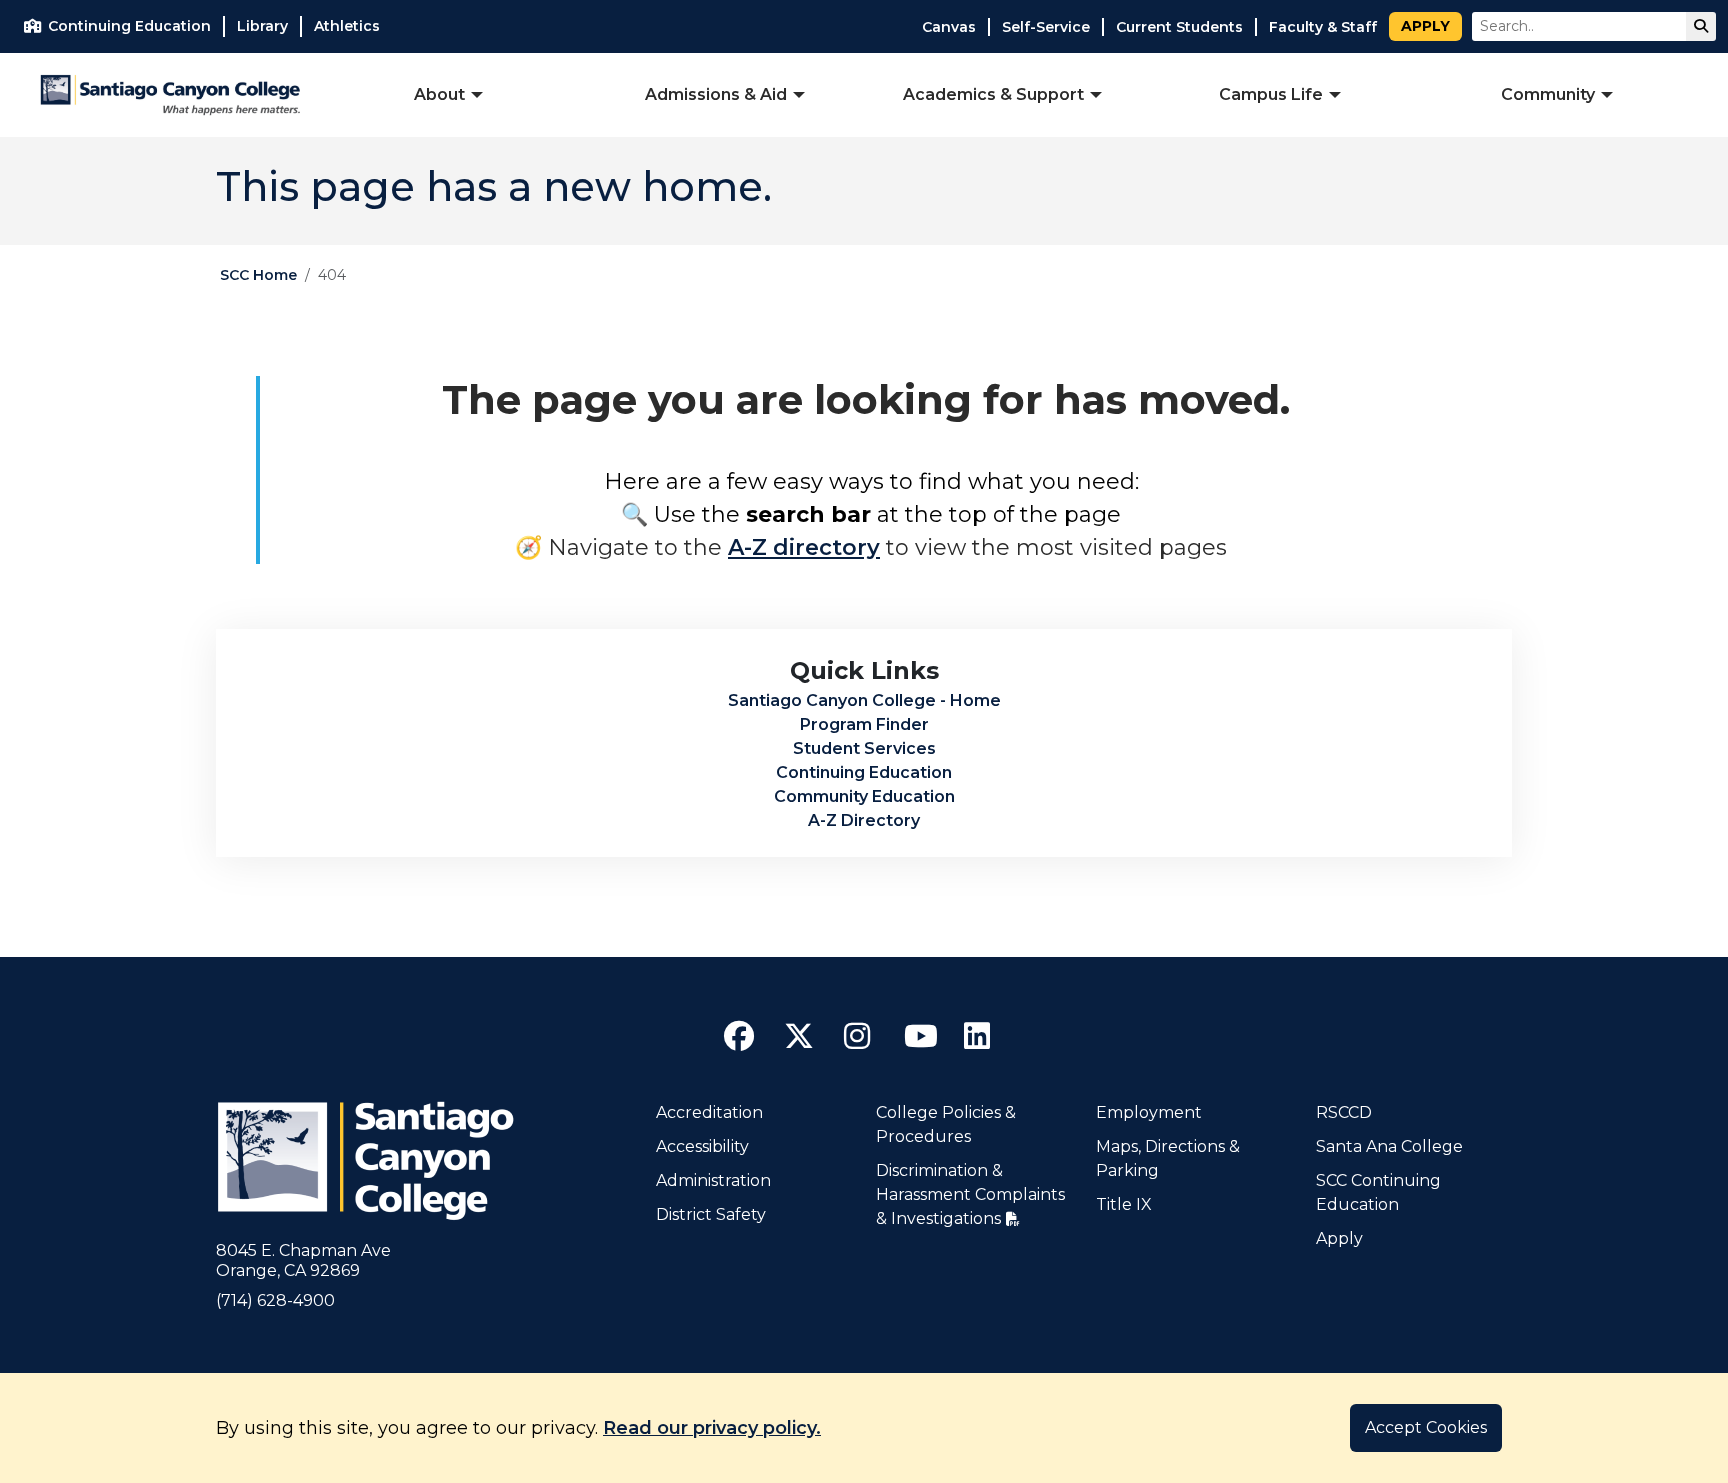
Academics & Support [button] (993, 94)
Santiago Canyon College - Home (864, 700)
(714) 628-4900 (275, 1300)
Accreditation (709, 1112)
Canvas (949, 27)
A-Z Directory (864, 820)
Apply (1425, 26)
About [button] (439, 94)
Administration (713, 1180)
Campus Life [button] (1271, 94)
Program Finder (864, 724)
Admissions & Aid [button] (716, 94)
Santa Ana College (1389, 1146)
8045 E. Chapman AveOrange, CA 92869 (303, 1260)
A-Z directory (804, 547)
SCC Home (258, 275)
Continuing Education (864, 772)
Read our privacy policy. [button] (712, 1428)
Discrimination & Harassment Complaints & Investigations (970, 1194)
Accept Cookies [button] (1426, 1427)
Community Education (864, 796)
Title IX (1124, 1204)
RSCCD (1344, 1112)
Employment (1149, 1112)
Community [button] (1548, 94)
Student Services (864, 748)
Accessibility (702, 1146)
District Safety (711, 1214)
